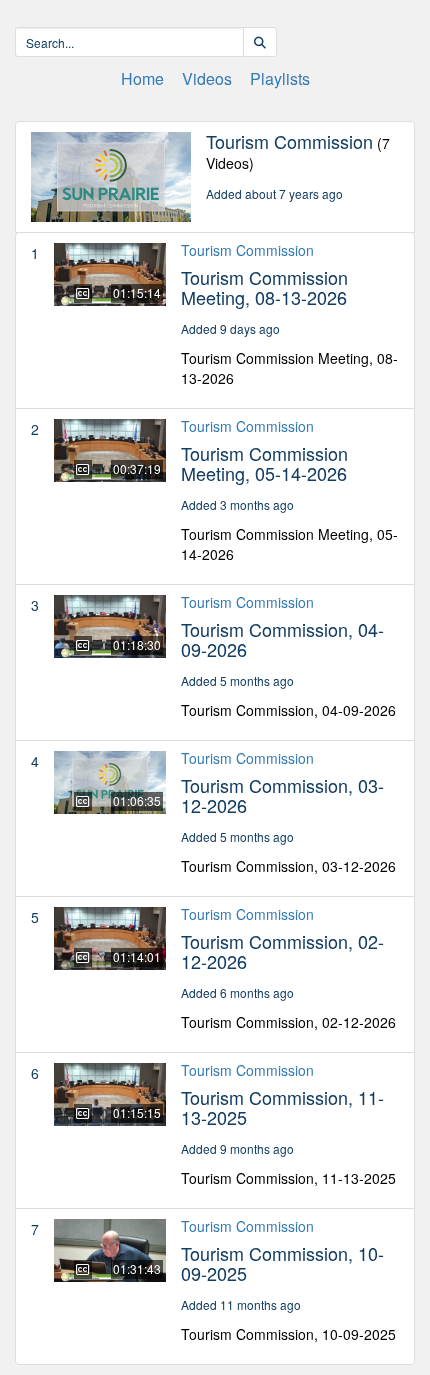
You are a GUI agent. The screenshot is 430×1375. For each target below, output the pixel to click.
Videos (207, 78)
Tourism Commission (247, 250)
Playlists (280, 78)
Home (142, 78)
